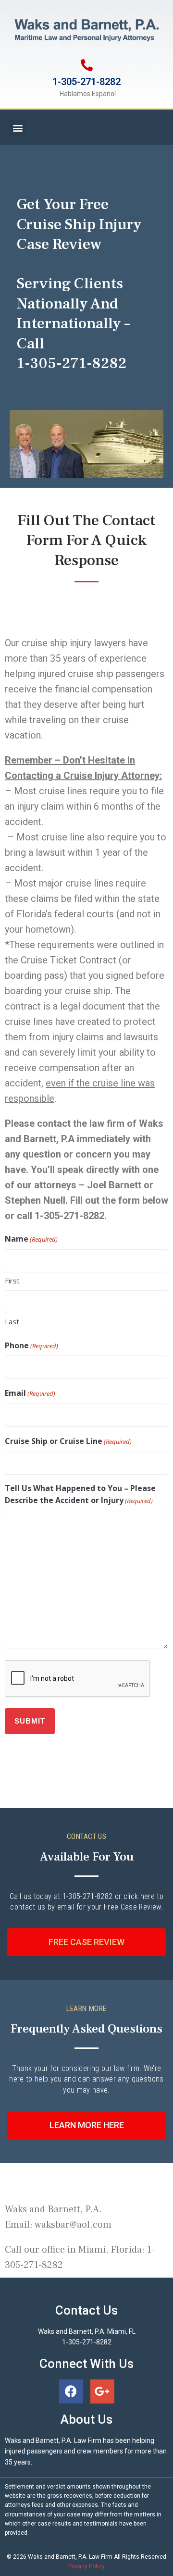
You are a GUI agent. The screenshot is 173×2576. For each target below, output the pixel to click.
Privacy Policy (86, 2566)
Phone (31, 1345)
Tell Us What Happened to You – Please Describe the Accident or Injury (80, 1494)
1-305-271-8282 (86, 82)
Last (12, 1321)
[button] (18, 128)
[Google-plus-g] (102, 2391)
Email (30, 1393)
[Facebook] (71, 2391)
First (12, 1281)
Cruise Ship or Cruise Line (68, 1441)
